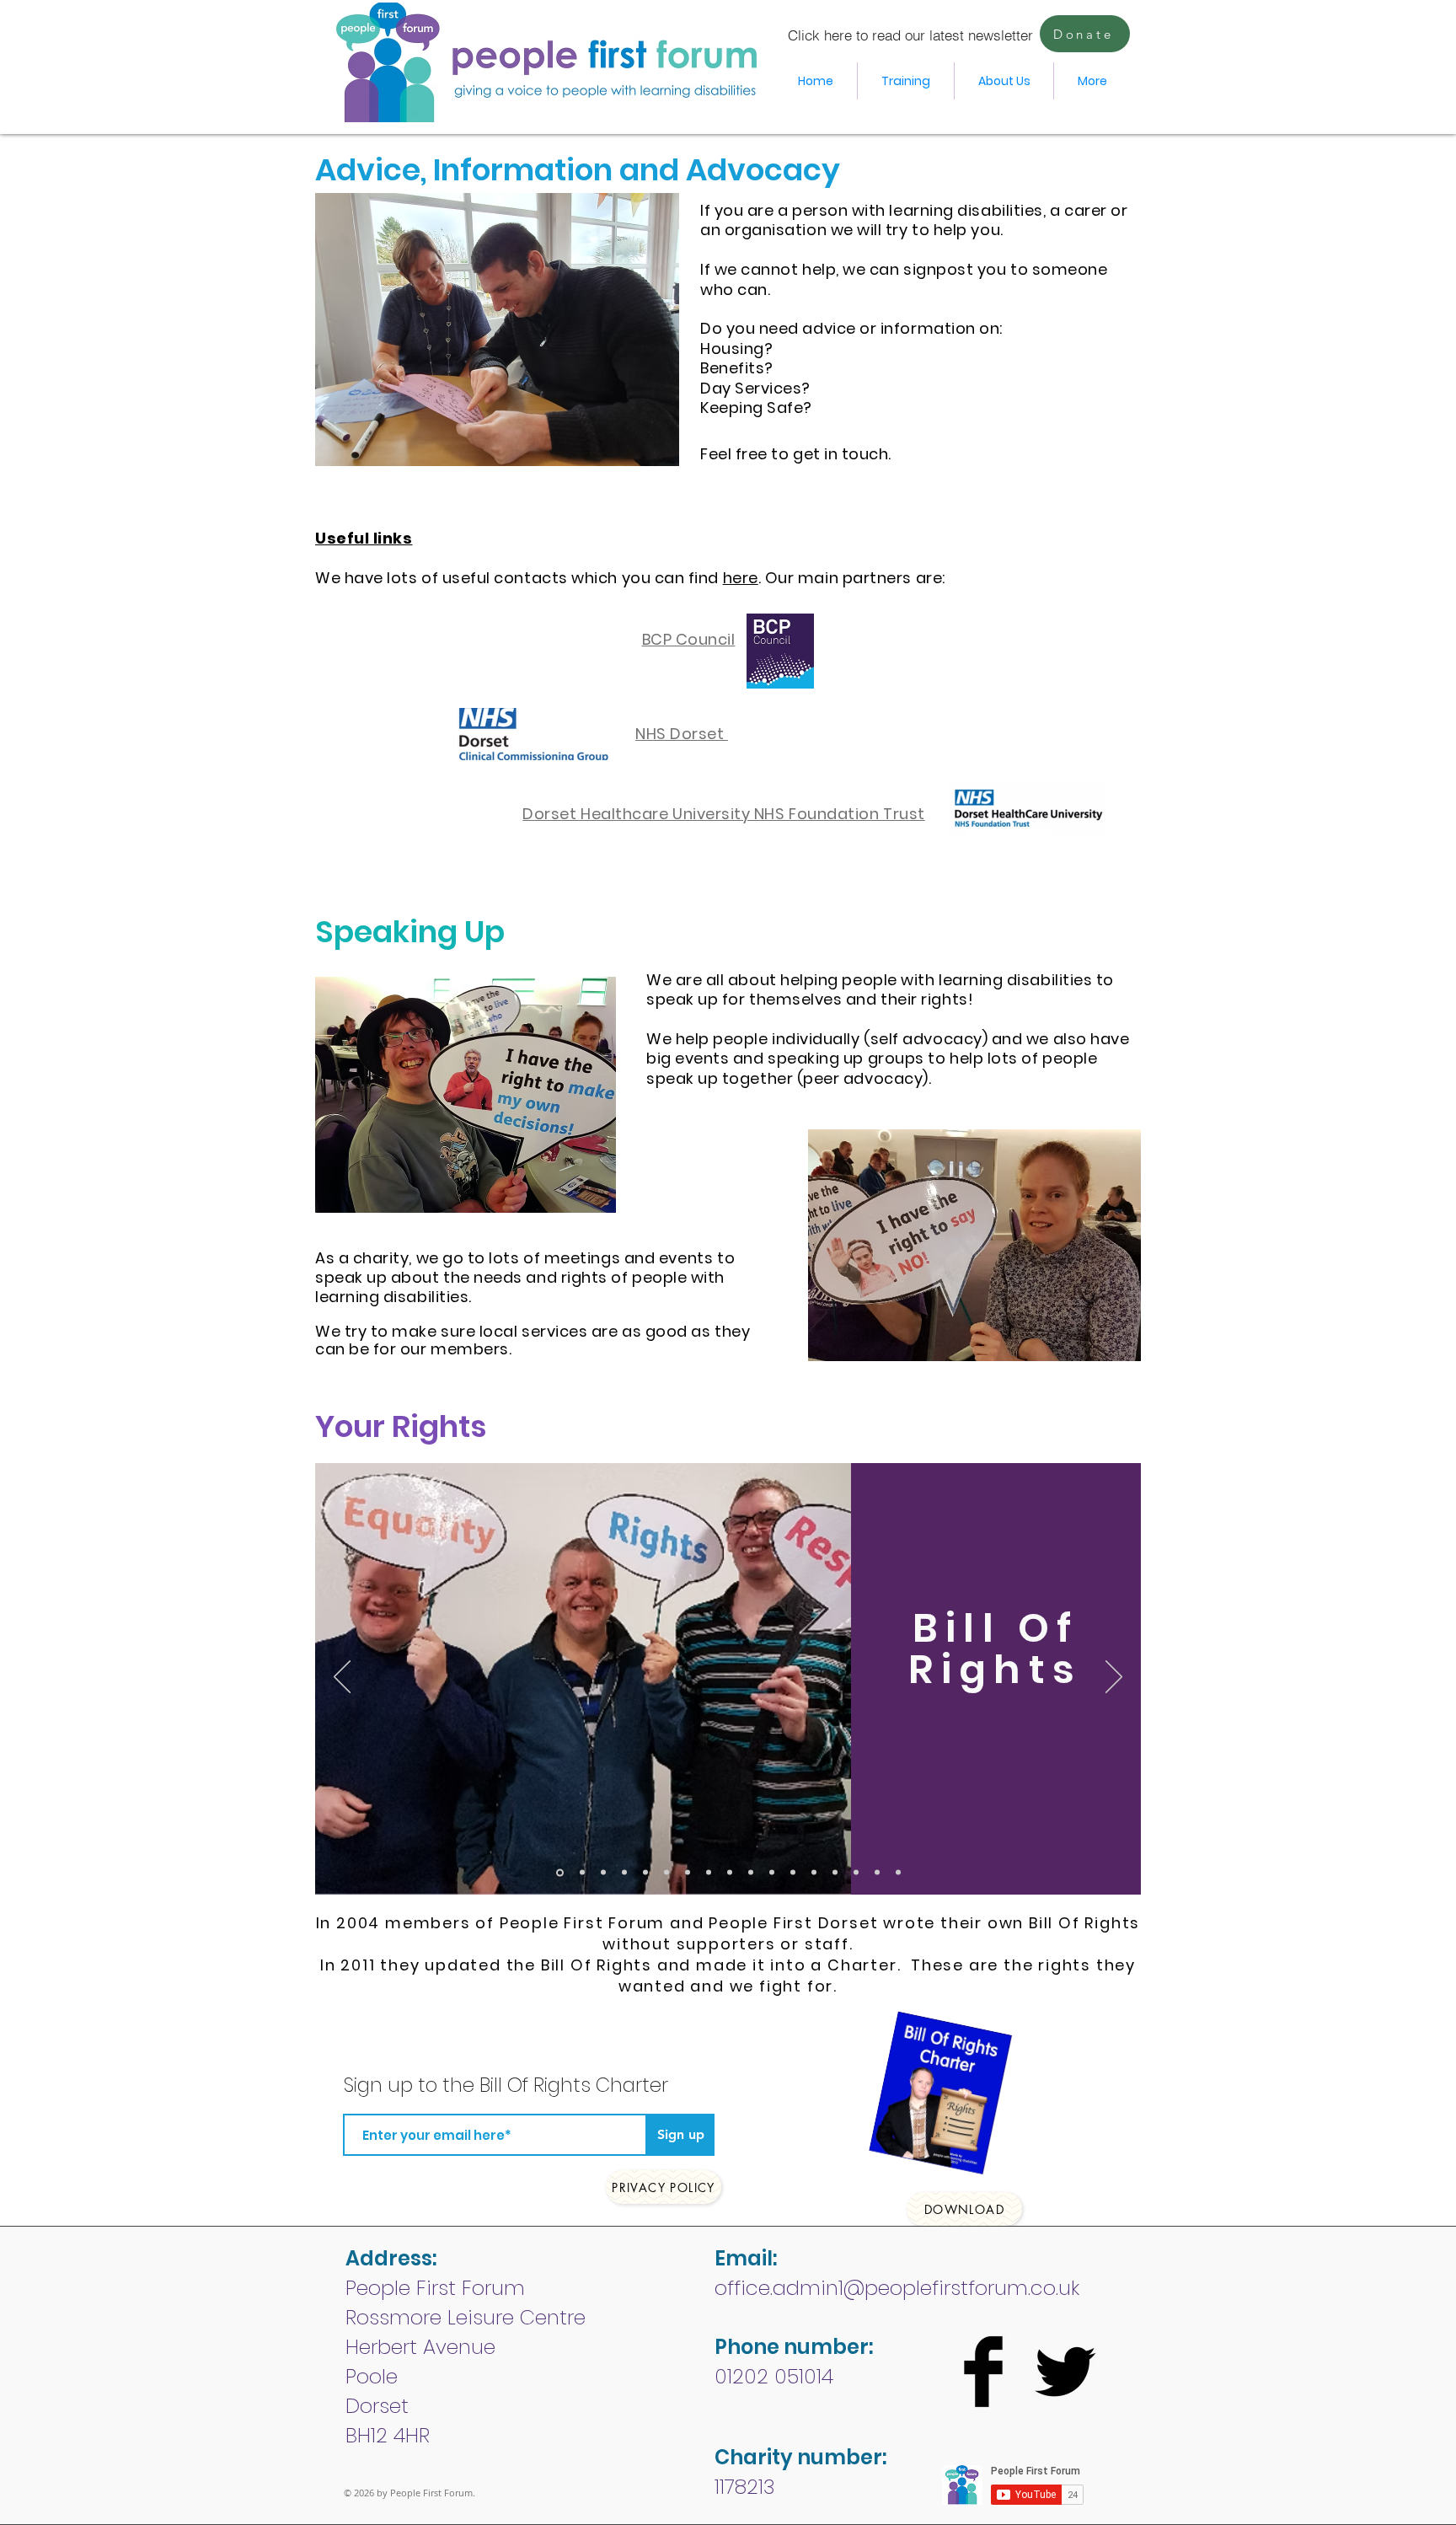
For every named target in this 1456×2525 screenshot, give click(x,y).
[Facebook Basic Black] (983, 2372)
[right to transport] (709, 1873)
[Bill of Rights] (560, 1872)
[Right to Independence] (645, 1873)
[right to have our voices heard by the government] (751, 1873)
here (741, 578)
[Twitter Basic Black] (1065, 2372)
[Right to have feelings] (814, 1873)
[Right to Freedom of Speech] (793, 1873)
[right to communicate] (772, 1873)
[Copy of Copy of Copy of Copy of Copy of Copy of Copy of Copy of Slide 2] (856, 1873)
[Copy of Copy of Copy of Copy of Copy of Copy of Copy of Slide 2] (835, 1873)
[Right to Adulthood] (666, 1873)
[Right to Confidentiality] (624, 1873)
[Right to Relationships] (582, 1873)
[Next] (1114, 1678)
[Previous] (342, 1678)
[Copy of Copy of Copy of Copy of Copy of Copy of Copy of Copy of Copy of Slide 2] (877, 1873)
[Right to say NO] (603, 1873)
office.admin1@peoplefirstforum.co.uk (897, 2288)
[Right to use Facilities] (688, 1873)
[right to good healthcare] (730, 1873)
